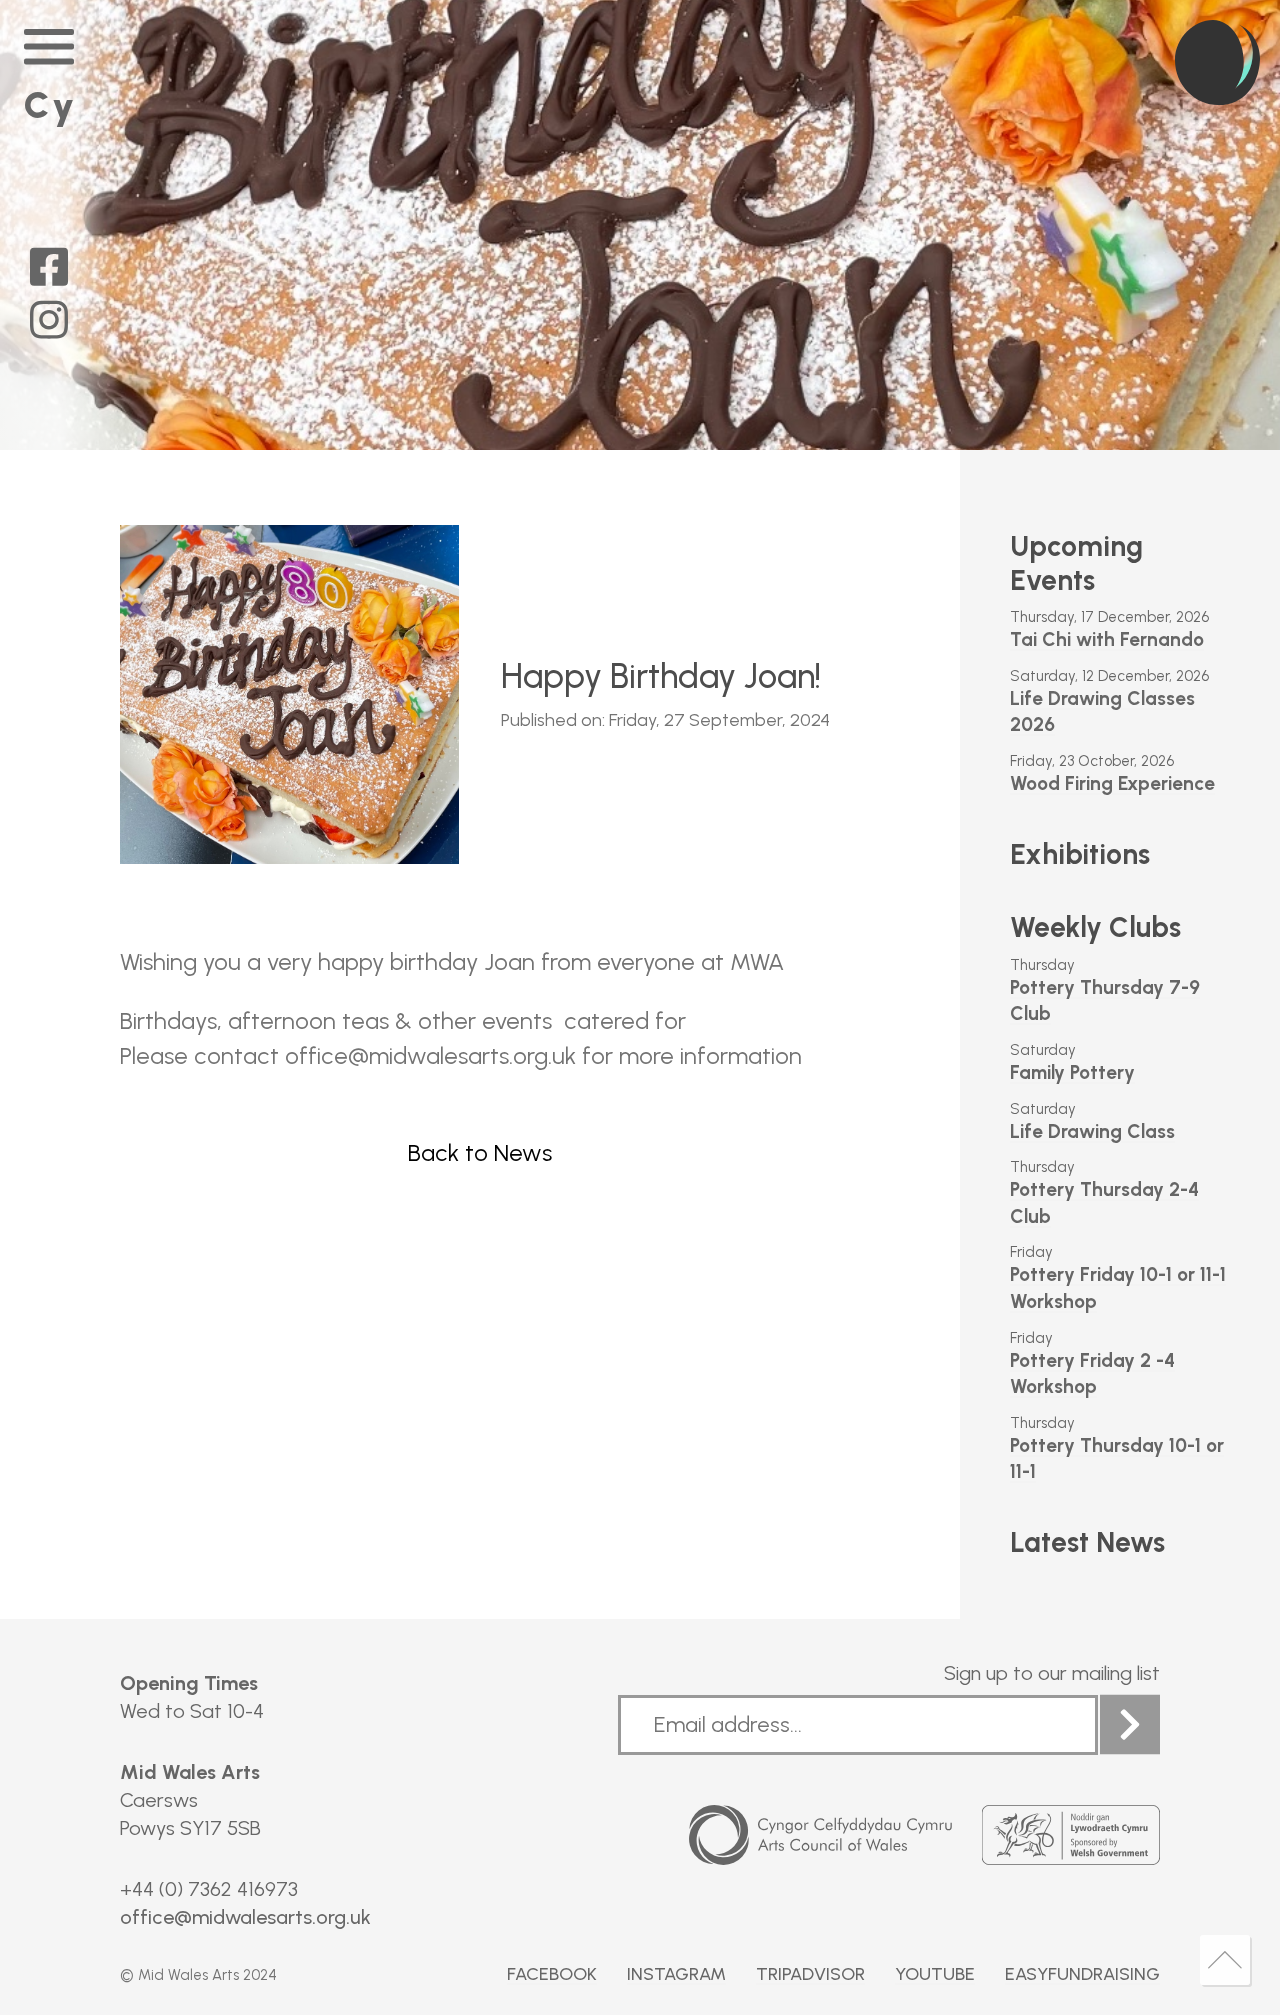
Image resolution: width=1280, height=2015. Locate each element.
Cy (50, 105)
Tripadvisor (810, 1974)
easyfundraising (1082, 1974)
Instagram (676, 1974)
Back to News (480, 1153)
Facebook (552, 1974)
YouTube (935, 1974)
